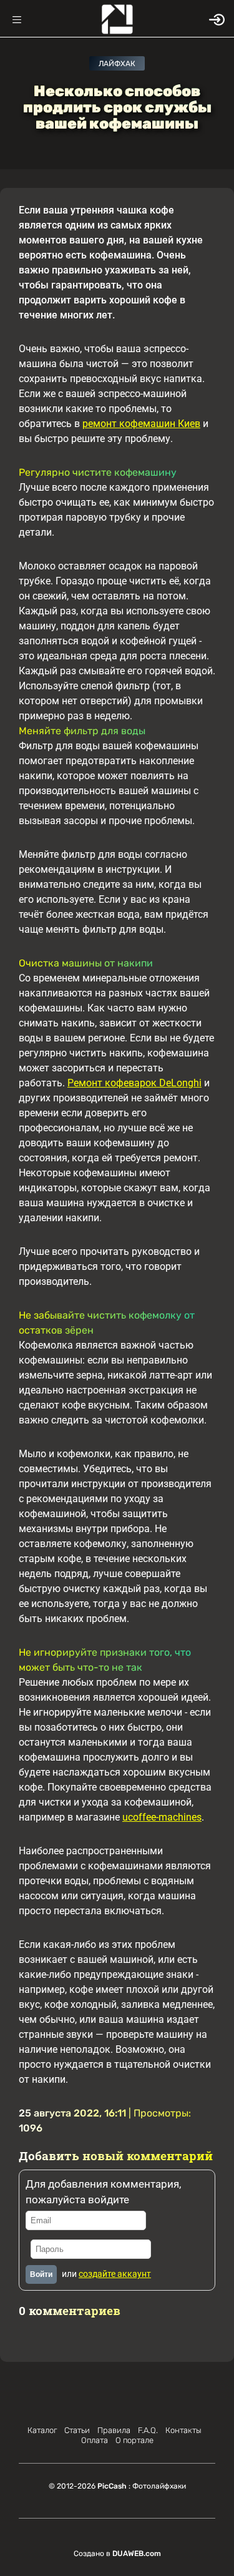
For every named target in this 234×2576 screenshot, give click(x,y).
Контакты (183, 2430)
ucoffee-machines (162, 1817)
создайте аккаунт (115, 2274)
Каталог (42, 2430)
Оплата (95, 2440)
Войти (41, 2274)
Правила (114, 2430)
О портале (134, 2440)
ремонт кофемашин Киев (141, 424)
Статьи (77, 2430)
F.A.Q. (148, 2430)
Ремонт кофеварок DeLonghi (134, 1083)
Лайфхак (117, 64)
